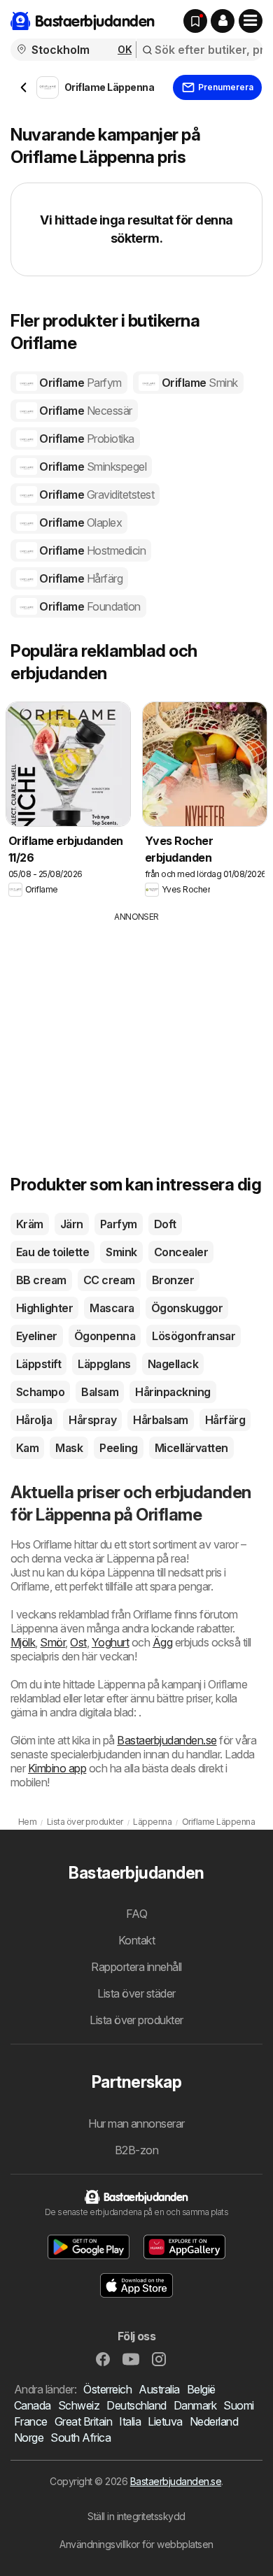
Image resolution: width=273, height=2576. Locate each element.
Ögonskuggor (187, 1308)
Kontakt (136, 1940)
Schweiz (79, 2405)
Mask (69, 1448)
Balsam (100, 1392)
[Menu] (251, 21)
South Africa (80, 2438)
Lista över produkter (136, 2020)
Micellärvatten (191, 1448)
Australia (159, 2389)
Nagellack (173, 1364)
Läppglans (104, 1364)
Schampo (40, 1392)
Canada (33, 2405)
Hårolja (34, 1420)
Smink (121, 1252)
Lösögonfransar (194, 1336)
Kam (27, 1448)
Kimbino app (57, 1768)
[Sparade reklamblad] (195, 21)
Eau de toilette (52, 1252)
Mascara (112, 1308)
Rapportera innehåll (136, 1967)
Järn (72, 1224)
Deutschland (136, 2405)
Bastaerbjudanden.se (167, 1740)
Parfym (119, 1224)
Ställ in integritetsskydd (136, 2516)
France (31, 2421)
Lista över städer (136, 1993)
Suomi (238, 2405)
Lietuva (165, 2421)
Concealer (181, 1252)
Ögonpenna (105, 1336)
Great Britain (83, 2421)
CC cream (109, 1280)
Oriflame (79, 383)
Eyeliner (37, 1336)
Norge (29, 2438)
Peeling (118, 1448)
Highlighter (44, 1308)
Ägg (162, 1642)
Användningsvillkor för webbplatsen (136, 2544)
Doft (165, 1224)
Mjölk (23, 1642)
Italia (130, 2421)
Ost (78, 1642)
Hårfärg (225, 1420)
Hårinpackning (173, 1392)
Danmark (195, 2405)
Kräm (30, 1224)
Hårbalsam (160, 1420)
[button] (223, 21)
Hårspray (92, 1420)
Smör (52, 1642)
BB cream (41, 1280)
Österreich (107, 2389)
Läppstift (38, 1364)
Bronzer (173, 1280)
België (201, 2389)
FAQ (136, 1914)
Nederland (214, 2421)
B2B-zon (136, 2150)
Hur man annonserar (136, 2123)
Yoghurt (110, 1642)
